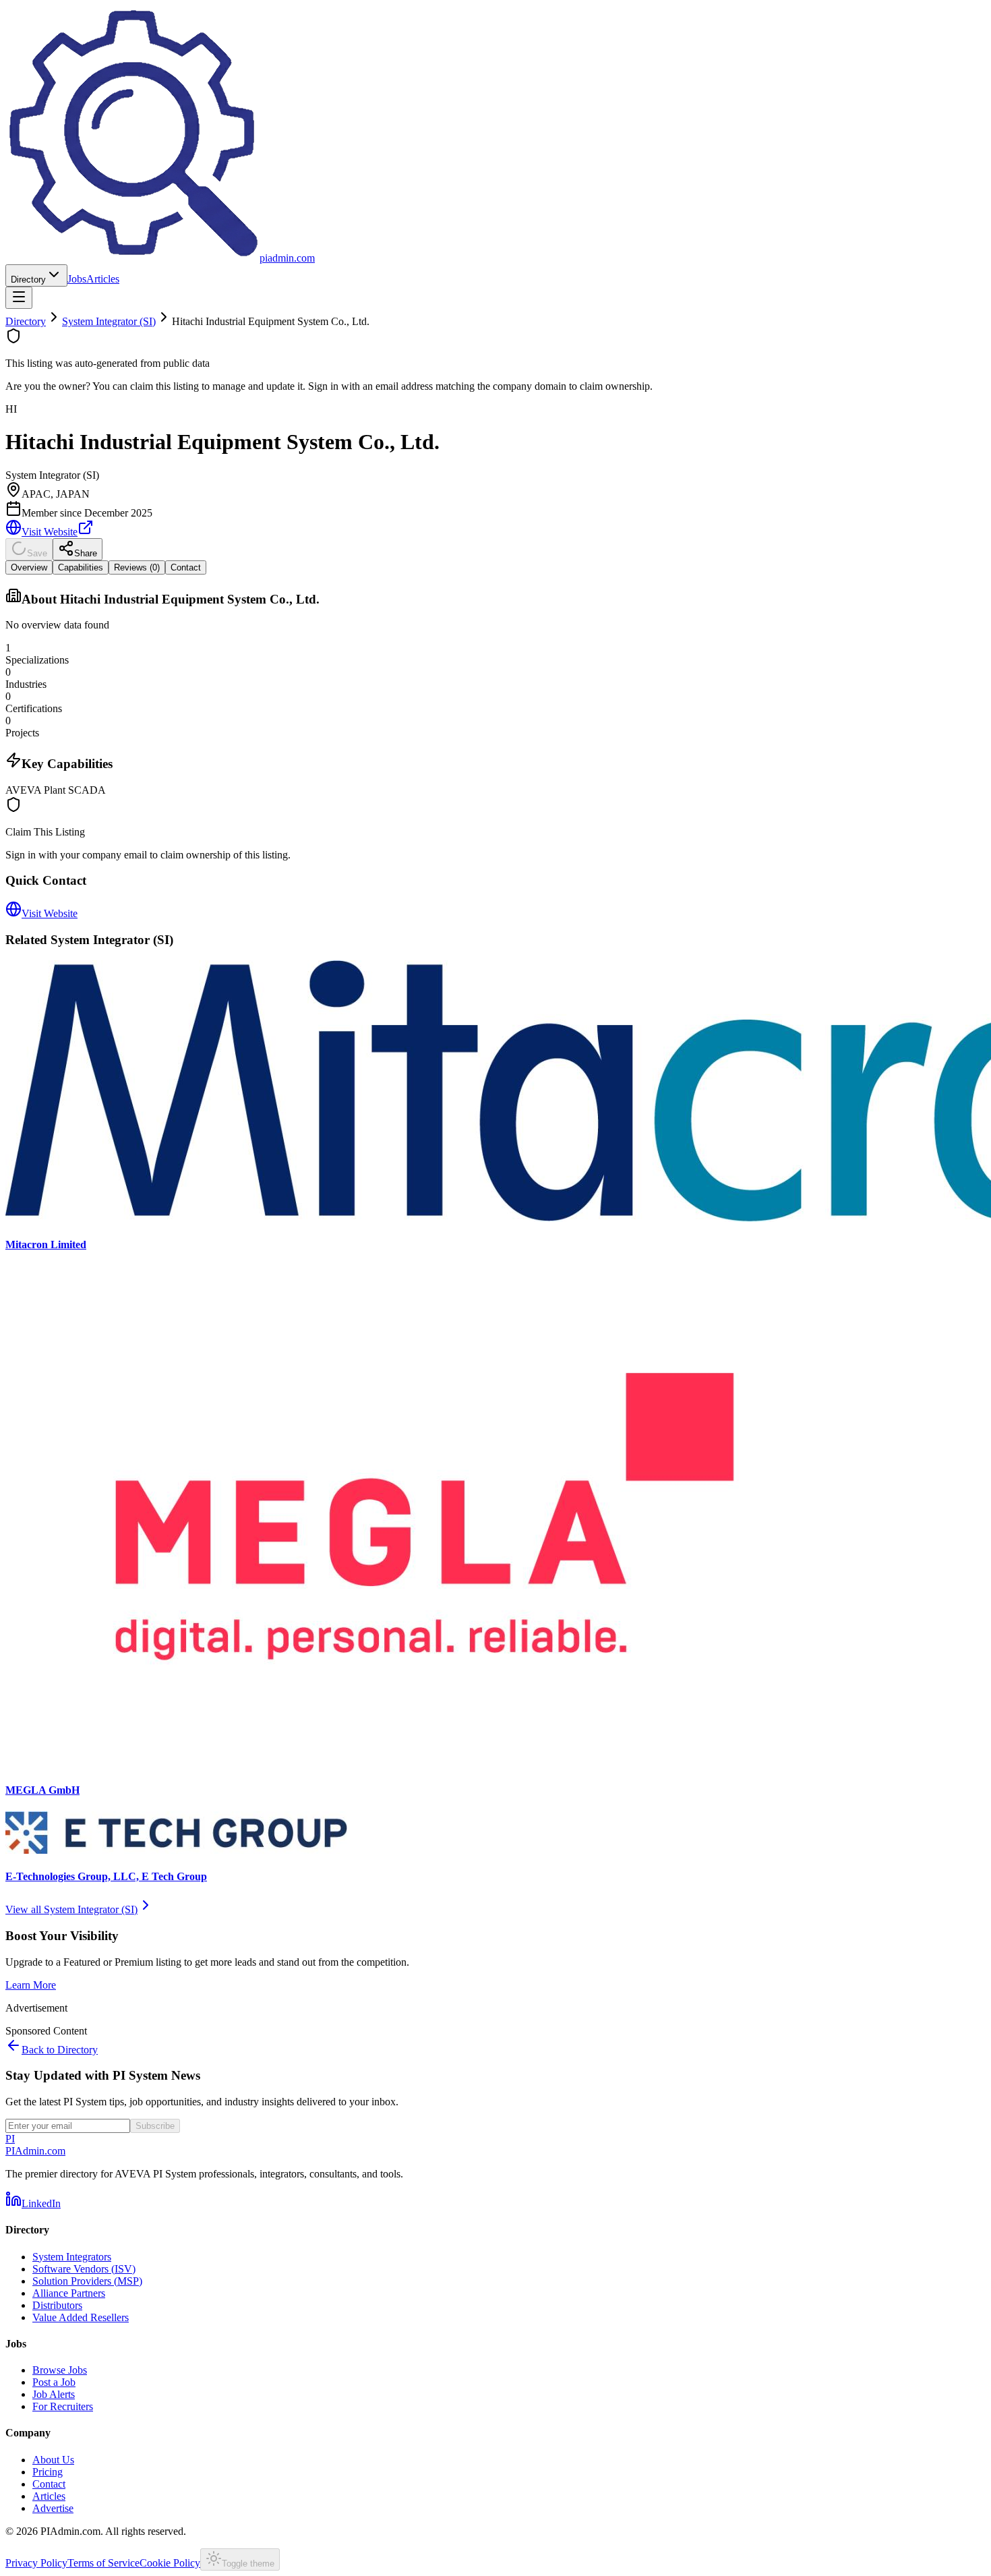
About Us (53, 2460)
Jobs (77, 279)
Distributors (57, 2305)
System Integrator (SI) (109, 321)
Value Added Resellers (81, 2317)
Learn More (31, 1985)
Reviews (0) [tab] (137, 567)
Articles (103, 279)
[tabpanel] (495, 692)
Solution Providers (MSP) (87, 2281)
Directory (28, 280)
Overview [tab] (29, 567)
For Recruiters (63, 2406)
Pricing (48, 2472)
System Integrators (72, 2257)
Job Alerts (54, 2394)
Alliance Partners (69, 2293)
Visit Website (50, 532)
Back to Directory (60, 2050)
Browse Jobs (60, 2370)
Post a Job (54, 2382)
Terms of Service (103, 2563)
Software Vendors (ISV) (84, 2269)
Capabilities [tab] (81, 567)
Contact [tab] (186, 567)
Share (86, 553)
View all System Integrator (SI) (71, 1909)
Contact (49, 2484)
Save (37, 553)
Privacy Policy (36, 2563)
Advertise (53, 2508)
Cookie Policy (170, 2563)
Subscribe (155, 2126)
